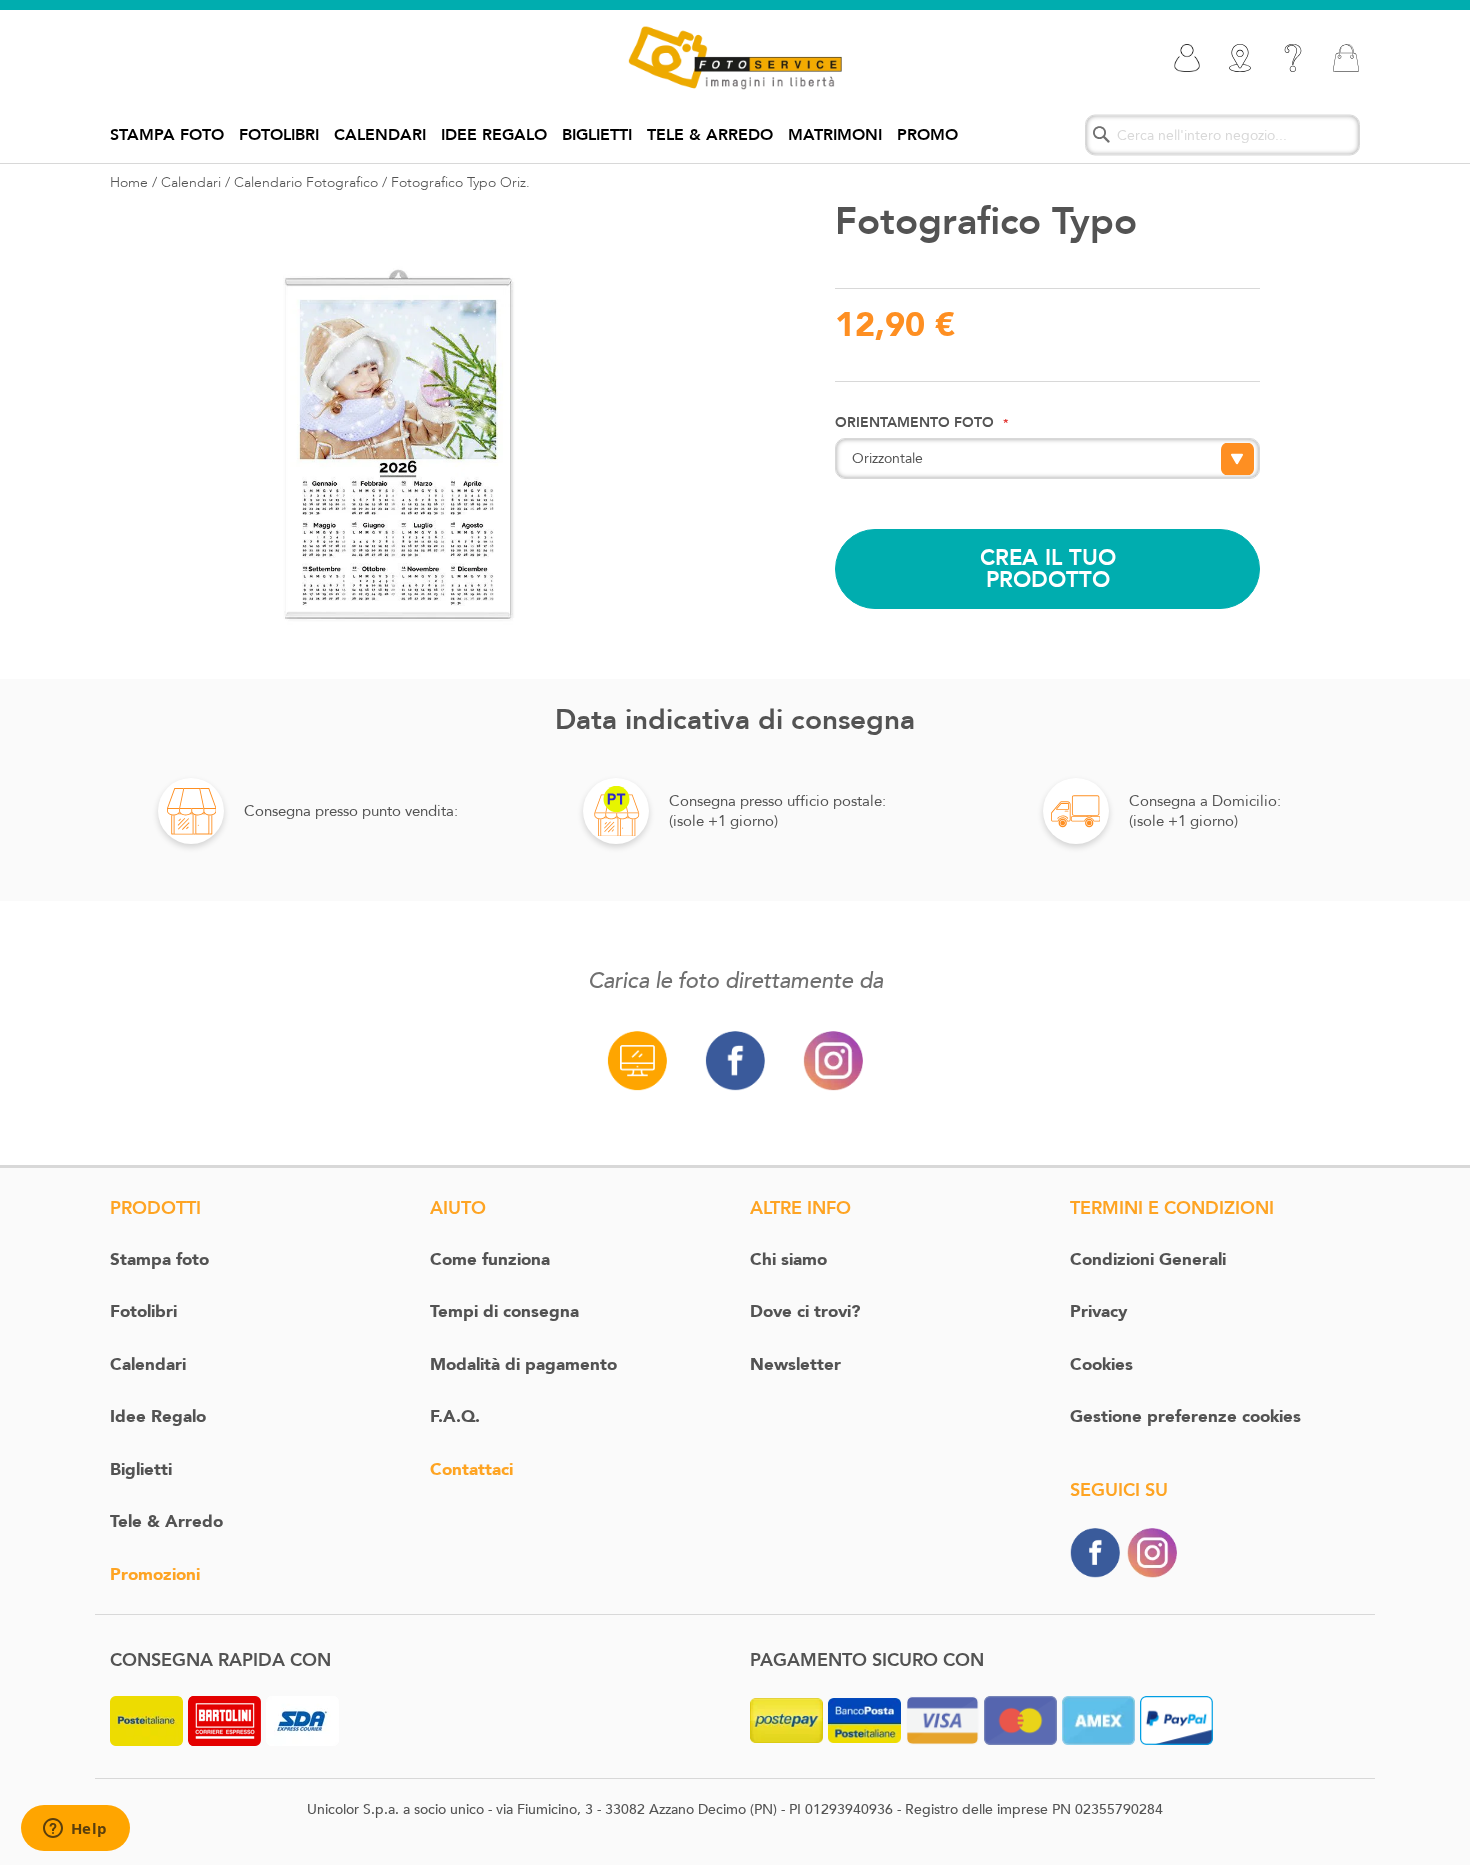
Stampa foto (167, 135)
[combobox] (1222, 134)
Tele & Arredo (710, 135)
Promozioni (155, 1574)
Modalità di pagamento (523, 1364)
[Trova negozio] (1240, 58)
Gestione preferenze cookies (1185, 1416)
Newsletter (795, 1364)
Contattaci (471, 1469)
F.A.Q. (455, 1416)
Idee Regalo (494, 135)
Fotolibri (279, 135)
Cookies (1101, 1364)
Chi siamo (788, 1259)
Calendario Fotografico (306, 182)
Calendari (380, 135)
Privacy (1098, 1311)
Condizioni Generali (1148, 1259)
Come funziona (490, 1259)
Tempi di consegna (504, 1311)
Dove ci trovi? (805, 1311)
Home (129, 182)
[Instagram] (1152, 1551)
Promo (927, 135)
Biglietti (597, 135)
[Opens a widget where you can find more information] (75, 1830)
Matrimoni (835, 135)
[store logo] (734, 58)
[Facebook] (1095, 1551)
